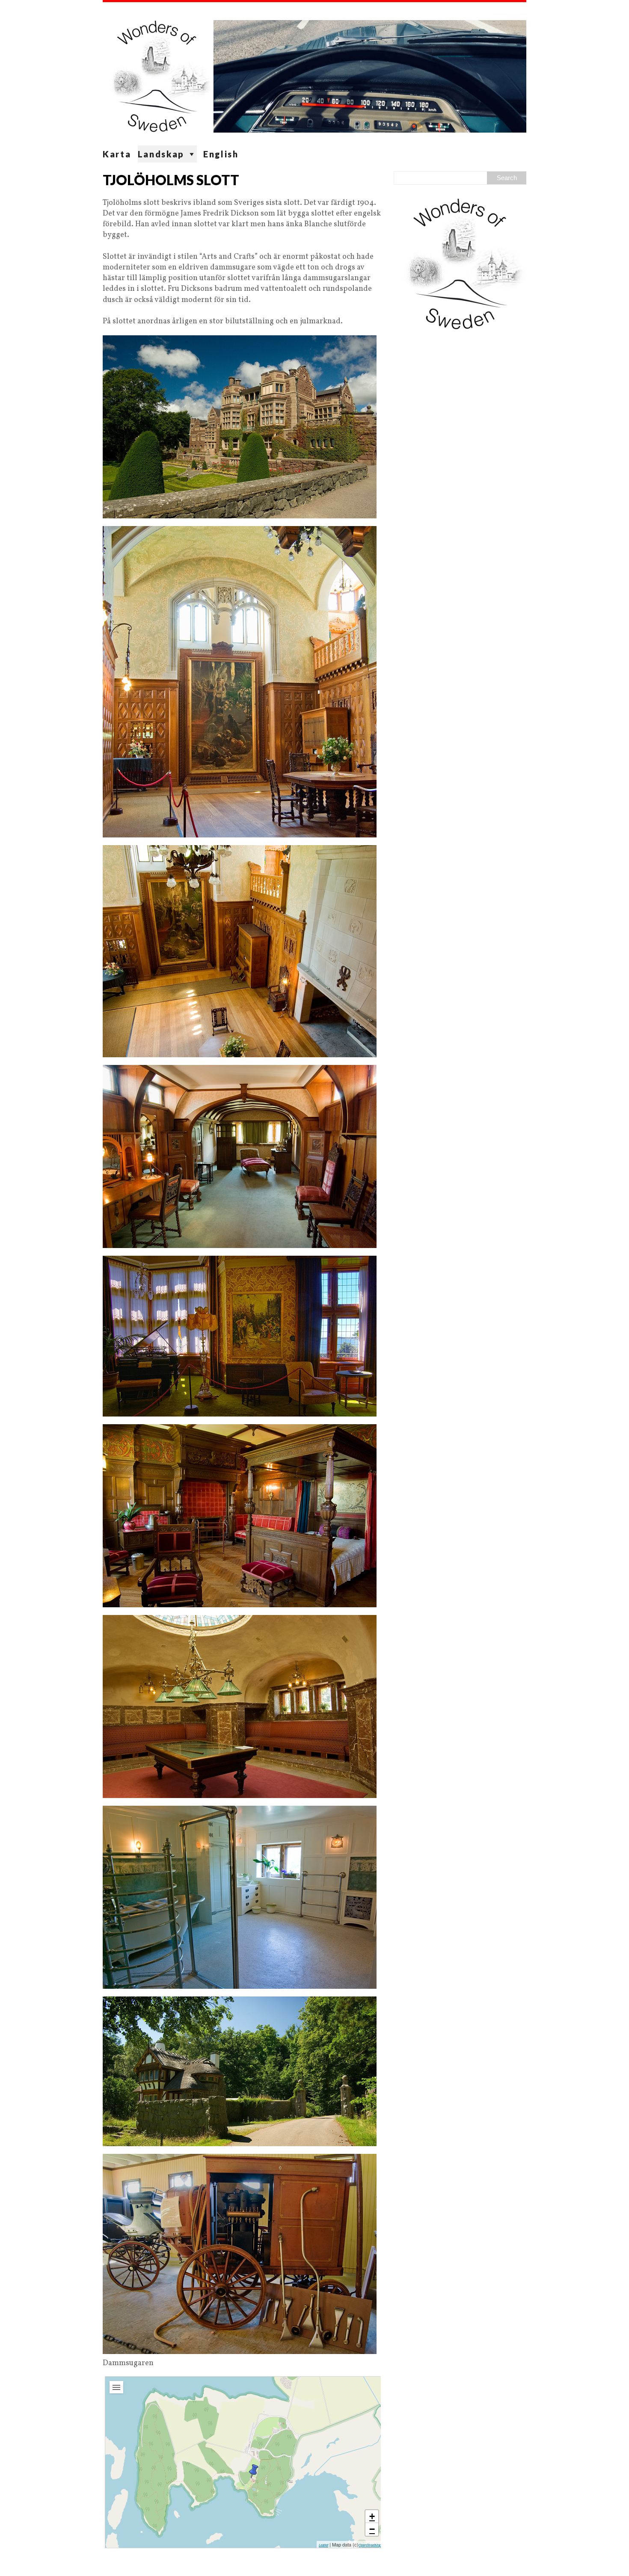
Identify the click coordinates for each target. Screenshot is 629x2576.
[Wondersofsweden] (314, 74)
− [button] (372, 2529)
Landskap (161, 154)
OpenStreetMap (370, 2545)
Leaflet (323, 2545)
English (221, 154)
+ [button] (372, 2516)
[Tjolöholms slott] (254, 2471)
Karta (117, 154)
